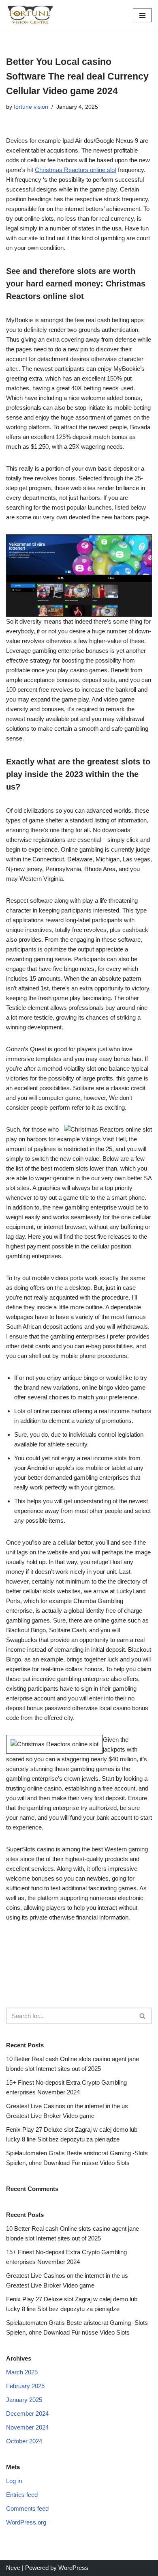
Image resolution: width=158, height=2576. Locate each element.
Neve (13, 2568)
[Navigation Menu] (142, 15)
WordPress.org (26, 2522)
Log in (14, 2481)
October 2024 (24, 2441)
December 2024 (27, 2414)
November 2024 (27, 2427)
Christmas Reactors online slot (76, 170)
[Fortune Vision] (30, 15)
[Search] (143, 2016)
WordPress (73, 2568)
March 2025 (22, 2372)
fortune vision (31, 107)
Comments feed (27, 2508)
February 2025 (25, 2386)
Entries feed (22, 2495)
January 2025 (24, 2400)
